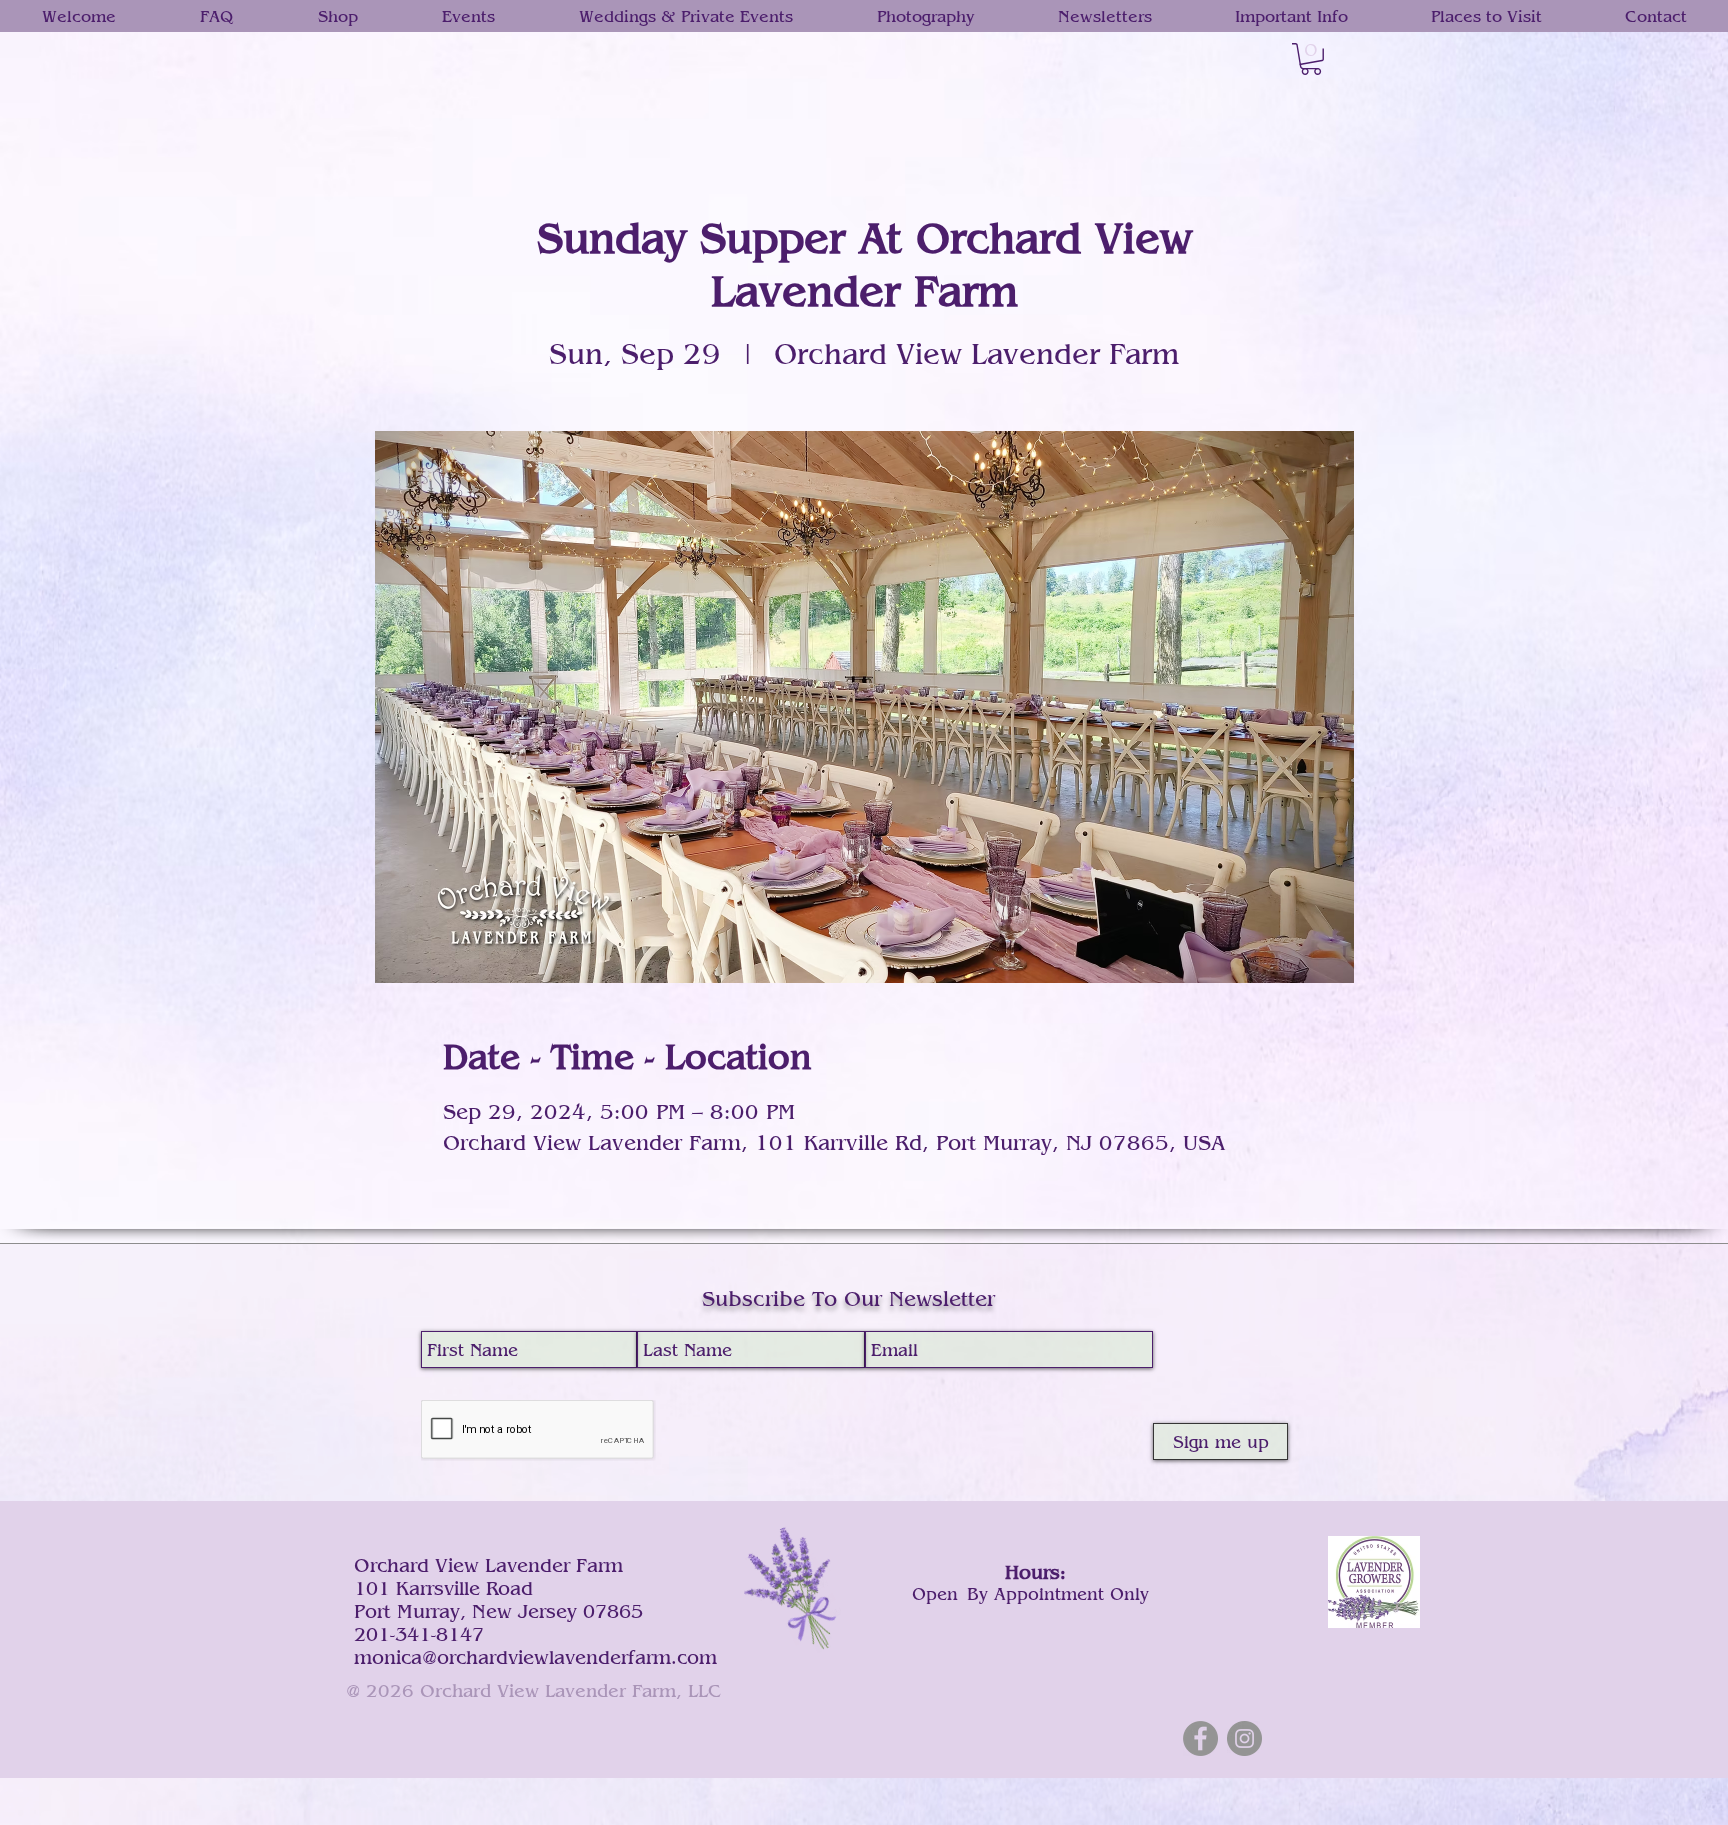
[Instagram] (1244, 1738)
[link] (1311, 59)
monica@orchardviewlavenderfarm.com (535, 1656)
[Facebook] (1200, 1738)
